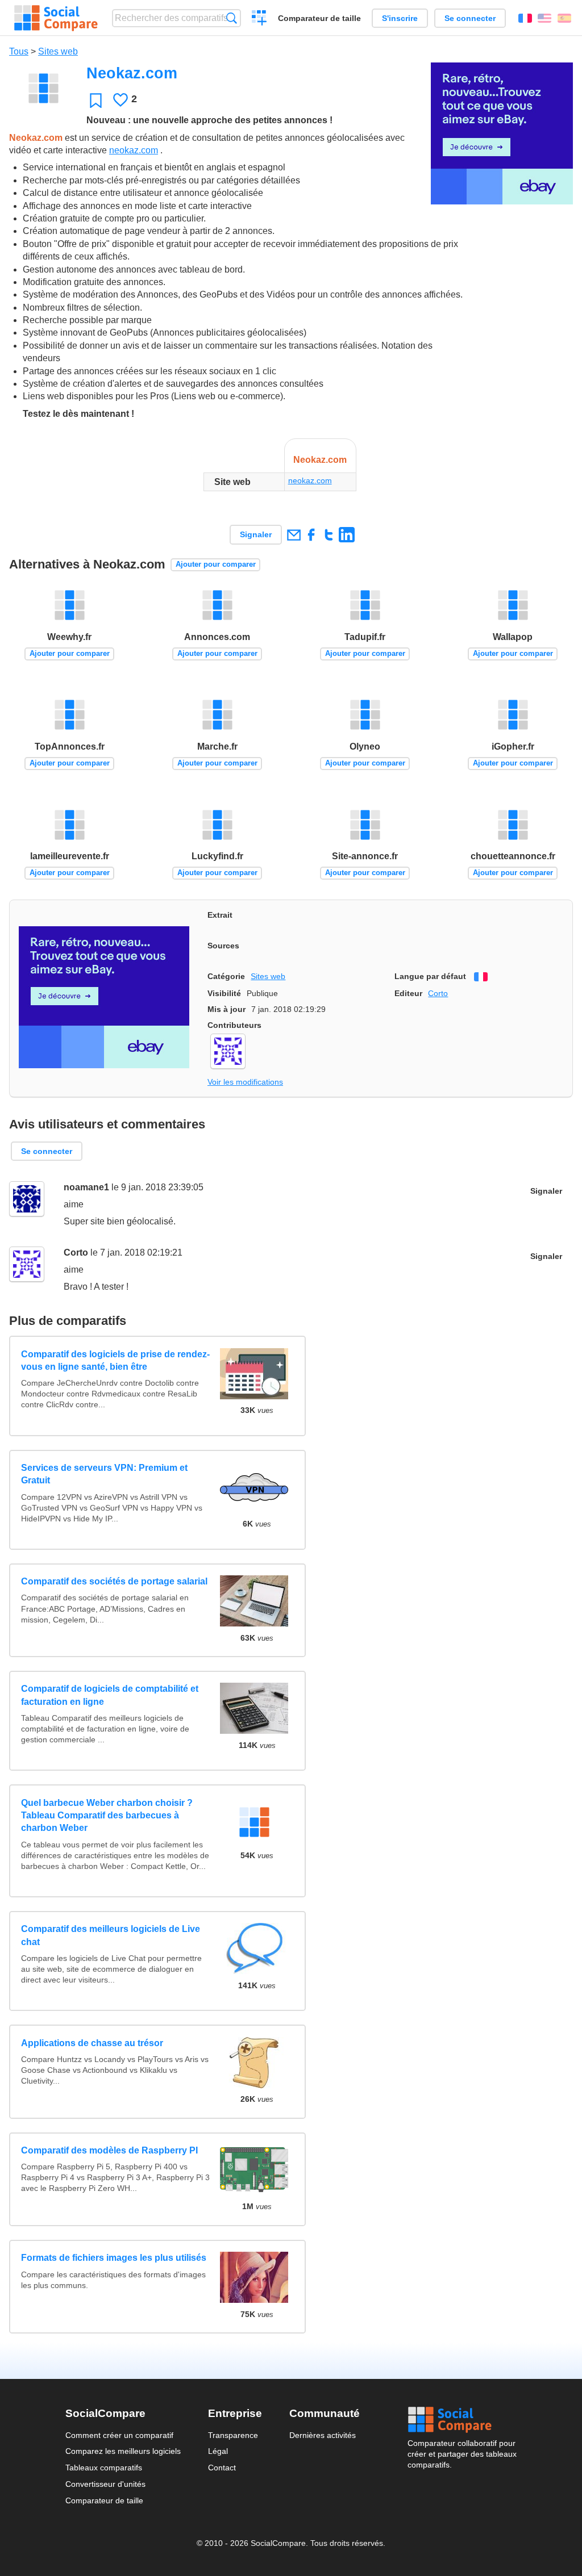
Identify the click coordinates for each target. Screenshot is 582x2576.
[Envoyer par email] (294, 535)
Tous (19, 51)
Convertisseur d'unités (105, 2484)
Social (462, 2420)
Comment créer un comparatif (119, 2435)
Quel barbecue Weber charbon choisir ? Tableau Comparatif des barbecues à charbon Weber (107, 1816)
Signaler (256, 534)
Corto (438, 993)
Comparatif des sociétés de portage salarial (114, 1581)
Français (525, 18)
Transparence (233, 2435)
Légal (218, 2451)
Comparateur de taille (319, 18)
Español (564, 18)
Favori (96, 100)
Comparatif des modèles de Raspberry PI (109, 2150)
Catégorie (226, 976)
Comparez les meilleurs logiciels (123, 2451)
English (544, 18)
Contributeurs (234, 1025)
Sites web (58, 51)
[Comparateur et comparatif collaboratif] (56, 18)
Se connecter (470, 18)
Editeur (408, 993)
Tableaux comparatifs (104, 2468)
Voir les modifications (245, 1082)
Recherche (232, 18)
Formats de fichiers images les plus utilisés (114, 2258)
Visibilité (224, 993)
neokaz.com (134, 150)
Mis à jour (226, 1009)
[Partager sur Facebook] (311, 535)
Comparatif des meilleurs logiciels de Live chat (111, 1935)
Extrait (220, 915)
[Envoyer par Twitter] (329, 535)
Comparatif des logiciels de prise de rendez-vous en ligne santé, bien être (115, 1360)
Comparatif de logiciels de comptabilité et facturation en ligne (110, 1695)
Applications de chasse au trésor (92, 2043)
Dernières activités (323, 2435)
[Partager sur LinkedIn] (346, 535)
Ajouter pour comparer (216, 564)
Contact (222, 2468)
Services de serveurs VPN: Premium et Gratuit (104, 1474)
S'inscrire (400, 18)
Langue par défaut (430, 976)
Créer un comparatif (259, 19)
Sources (223, 946)
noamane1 (86, 1187)
